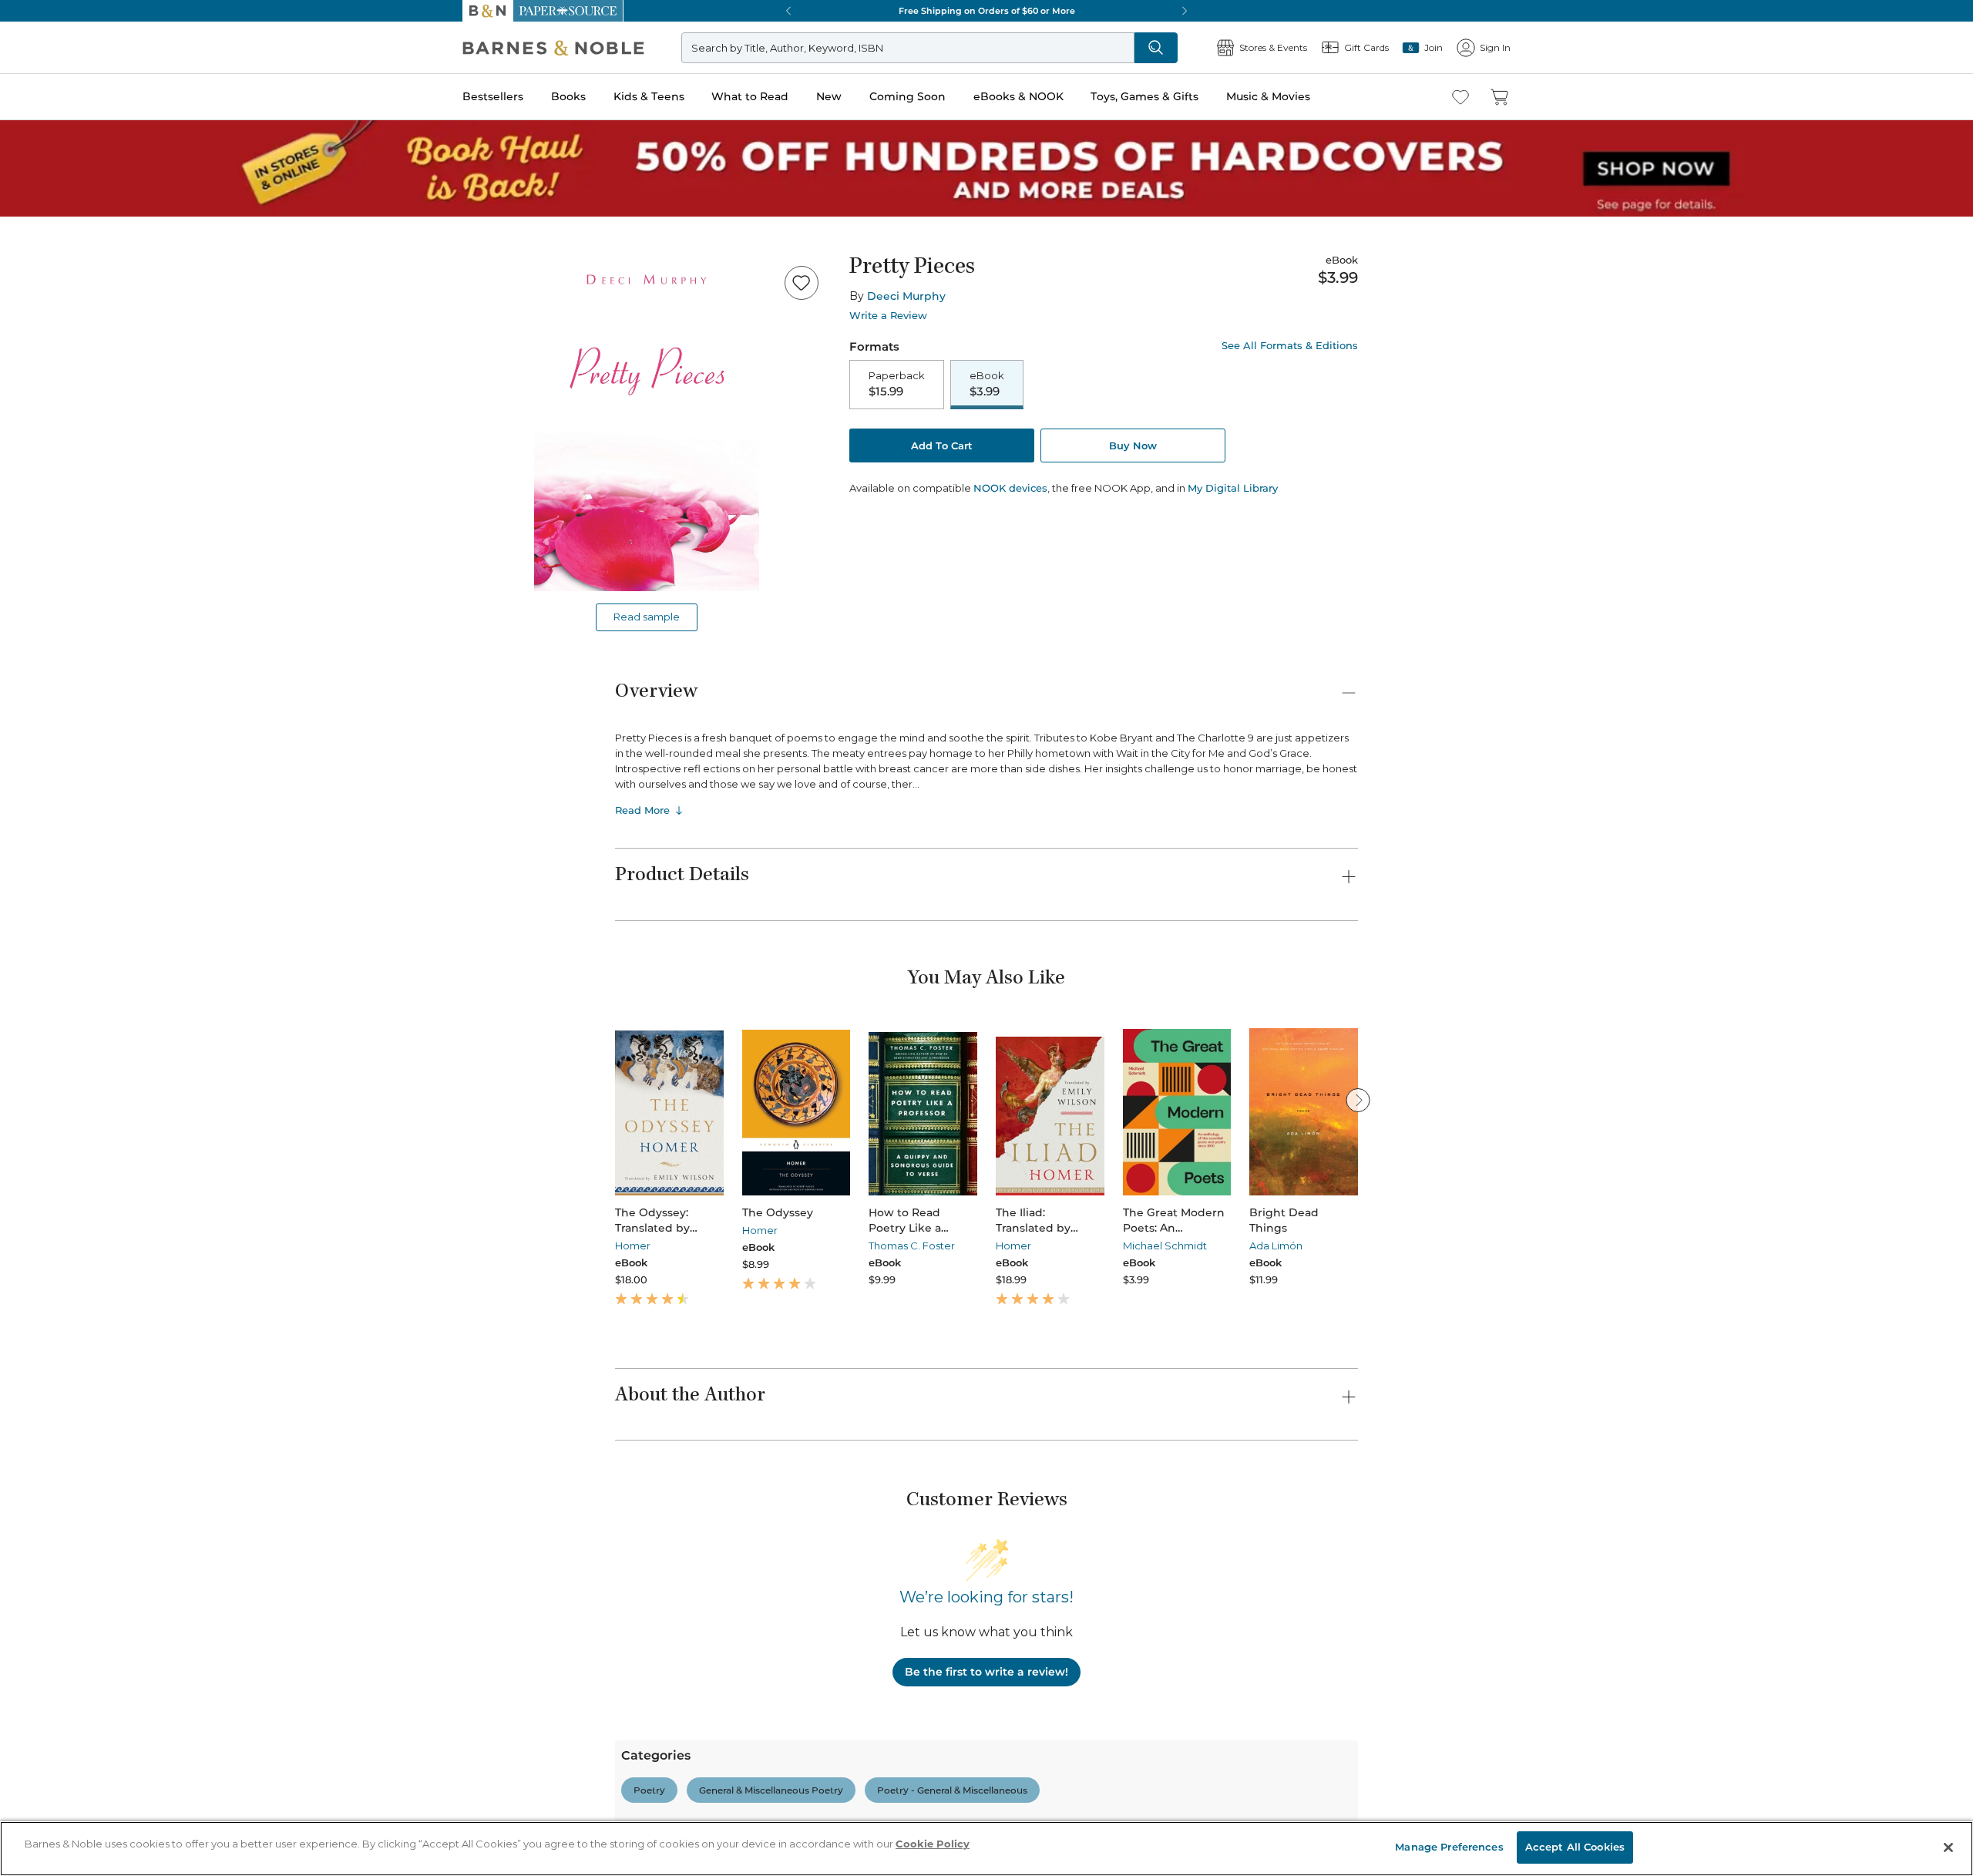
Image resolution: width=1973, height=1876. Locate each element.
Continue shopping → (60, 192)
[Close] (22, 107)
